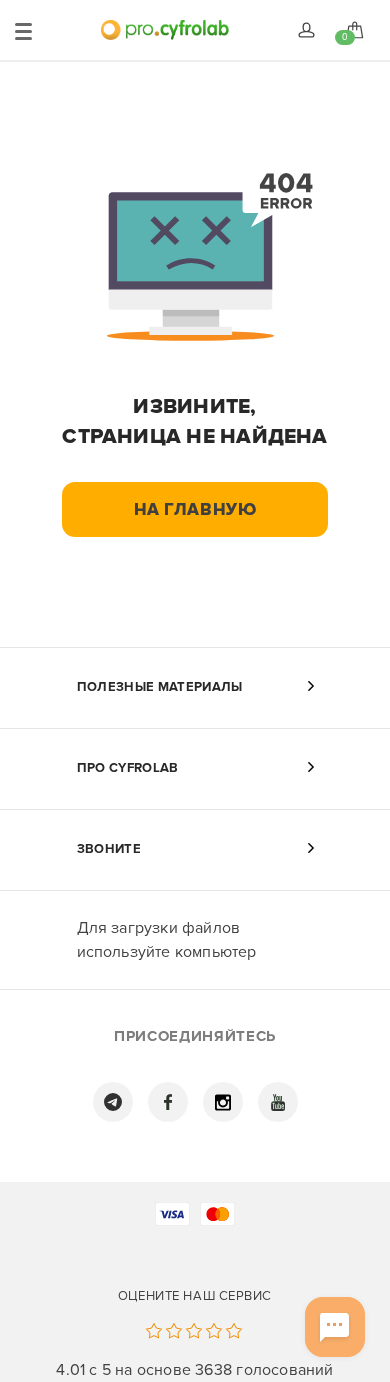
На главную (195, 509)
